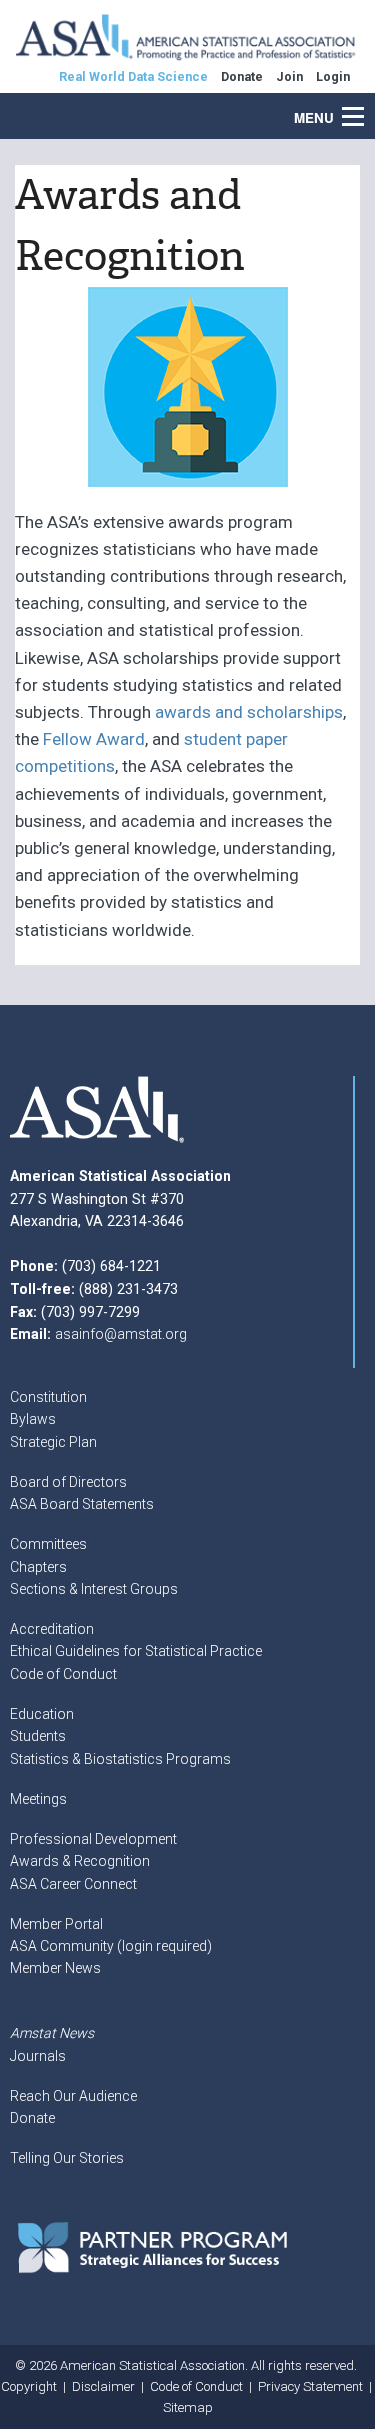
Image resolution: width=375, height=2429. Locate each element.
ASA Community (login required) (111, 1946)
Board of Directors (68, 1482)
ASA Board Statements (82, 1504)
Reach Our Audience (73, 2096)
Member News (55, 1968)
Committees (48, 1544)
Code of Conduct (63, 1674)
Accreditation (52, 1629)
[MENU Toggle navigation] (364, 106)
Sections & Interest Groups (94, 1589)
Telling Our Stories (67, 2158)
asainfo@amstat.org (121, 1334)
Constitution (48, 1397)
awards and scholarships (249, 712)
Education (42, 1714)
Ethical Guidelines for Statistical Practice (136, 1651)
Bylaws (33, 1419)
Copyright (29, 2386)
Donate (32, 2118)
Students (38, 1736)
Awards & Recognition (80, 1861)
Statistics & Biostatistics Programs (120, 1759)
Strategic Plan (53, 1442)
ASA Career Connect (73, 1884)
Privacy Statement (310, 2386)
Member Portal (56, 1924)
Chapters (38, 1567)
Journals (38, 2056)
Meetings (38, 1799)
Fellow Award (94, 739)
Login (333, 76)
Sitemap (188, 2407)
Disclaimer (103, 2386)
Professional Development (93, 1839)
